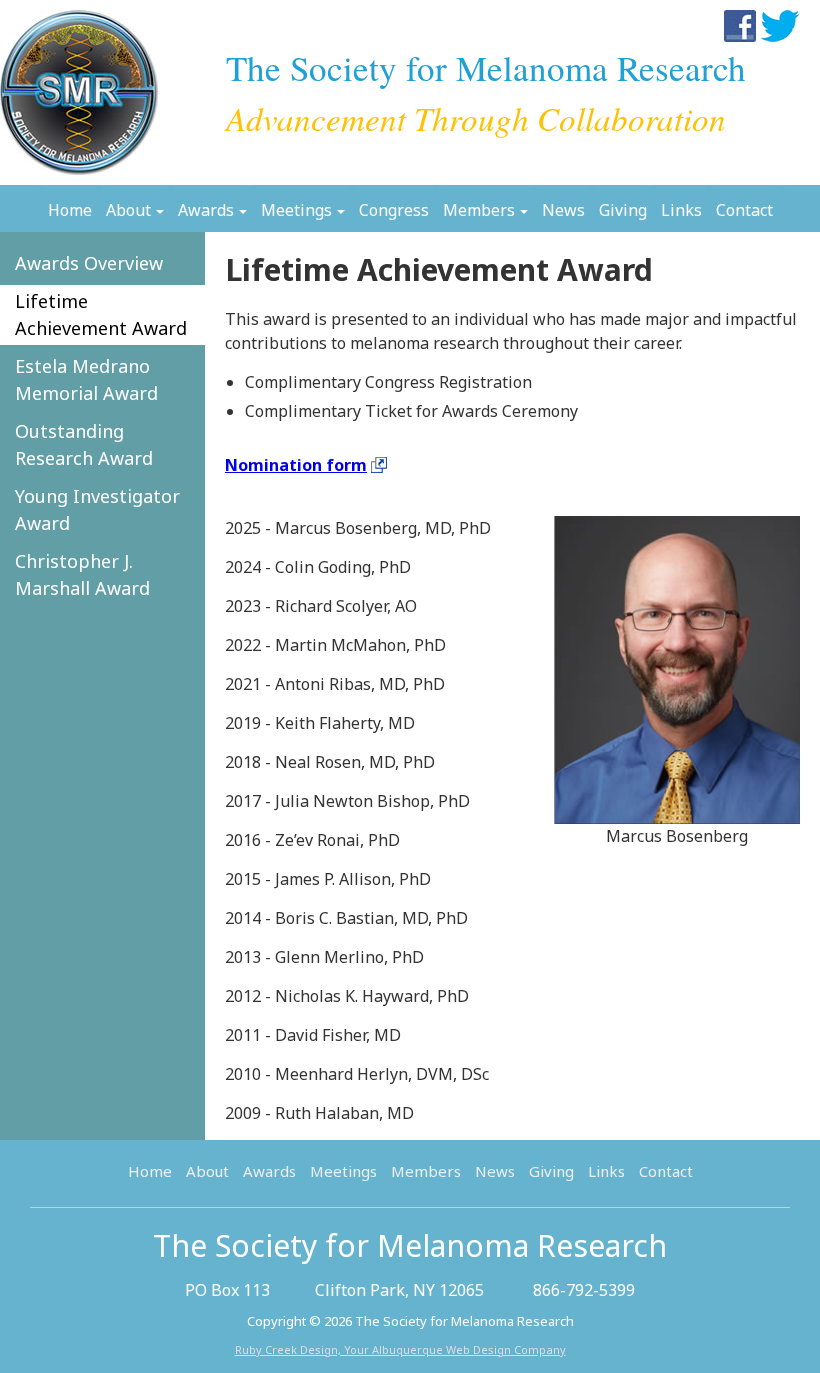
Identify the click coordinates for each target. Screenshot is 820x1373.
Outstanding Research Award (84, 444)
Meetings (296, 210)
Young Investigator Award (97, 509)
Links (681, 210)
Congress (394, 210)
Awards (206, 210)
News (563, 210)
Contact (744, 210)
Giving (623, 210)
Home (70, 210)
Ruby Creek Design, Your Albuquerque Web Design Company (400, 1349)
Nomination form (296, 465)
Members (479, 210)
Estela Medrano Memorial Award (86, 379)
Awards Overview (89, 263)
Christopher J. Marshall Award (82, 574)
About (128, 210)
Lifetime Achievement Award (101, 314)
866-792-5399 (584, 1290)
